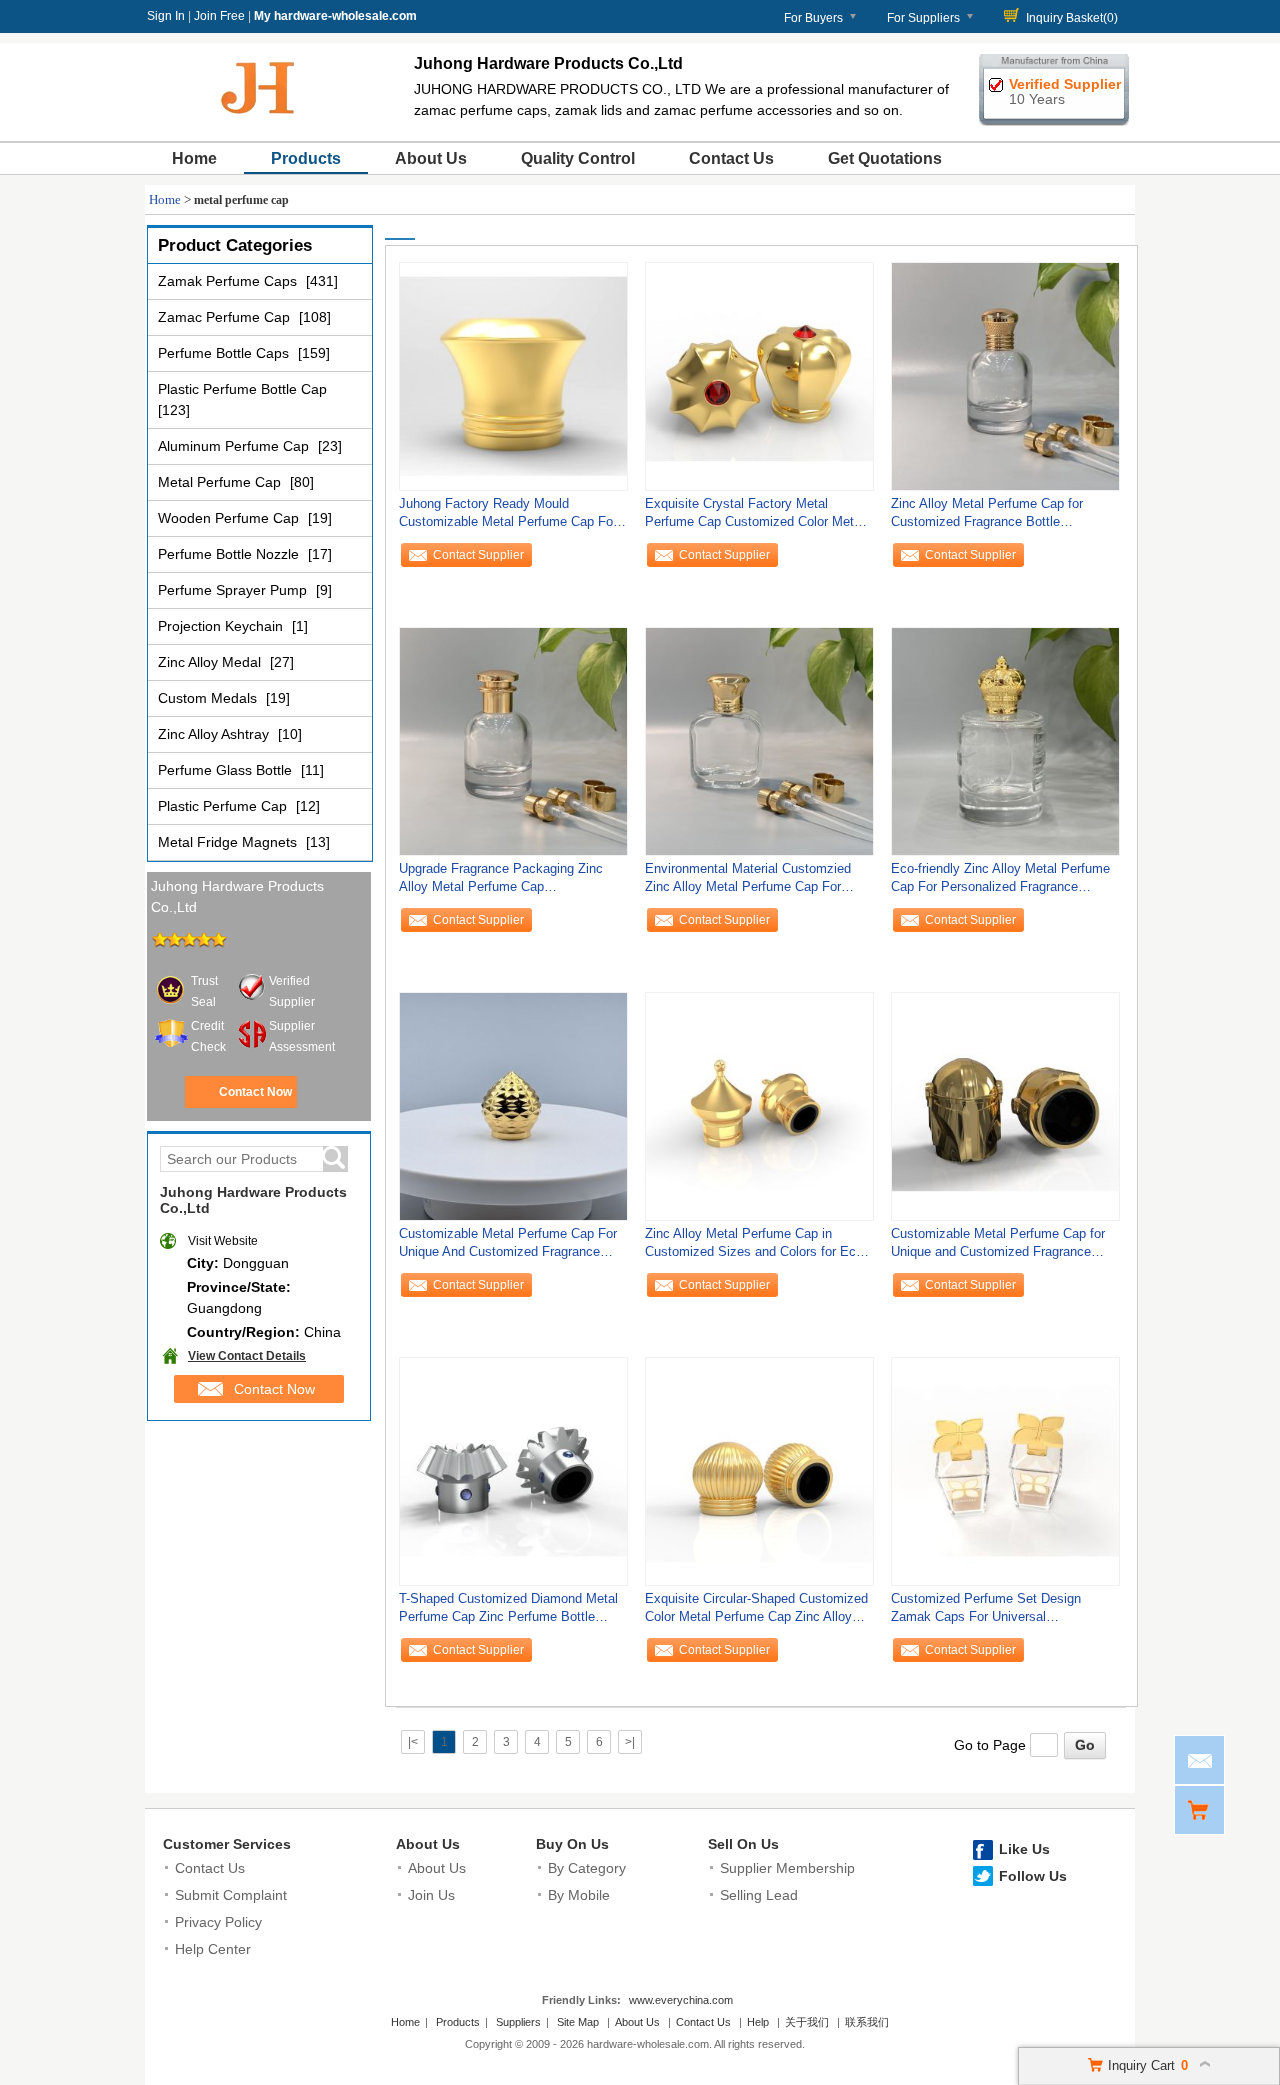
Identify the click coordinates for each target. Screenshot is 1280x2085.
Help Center (213, 1949)
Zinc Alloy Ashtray (215, 734)
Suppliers (518, 2022)
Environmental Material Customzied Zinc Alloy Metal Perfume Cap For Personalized (748, 882)
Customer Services (227, 1844)
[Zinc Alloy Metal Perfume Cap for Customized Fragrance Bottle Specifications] (1005, 376)
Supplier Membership (787, 1868)
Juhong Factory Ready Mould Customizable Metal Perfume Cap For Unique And (508, 517)
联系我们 (867, 2022)
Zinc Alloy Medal (211, 662)
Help (758, 2022)
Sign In (166, 16)
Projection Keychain (222, 626)
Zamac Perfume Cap (226, 317)
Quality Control (578, 158)
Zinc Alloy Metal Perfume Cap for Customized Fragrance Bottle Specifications (987, 517)
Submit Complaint (231, 1895)
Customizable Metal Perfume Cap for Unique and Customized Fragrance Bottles (998, 1247)
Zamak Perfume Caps (229, 281)
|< (413, 1742)
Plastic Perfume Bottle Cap (242, 389)
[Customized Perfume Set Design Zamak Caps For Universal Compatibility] (1005, 1471)
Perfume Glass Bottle (227, 770)
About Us (431, 158)
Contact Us (731, 158)
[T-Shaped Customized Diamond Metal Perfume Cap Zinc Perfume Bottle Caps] (513, 1471)
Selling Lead (759, 1895)
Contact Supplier (478, 555)
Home (194, 158)
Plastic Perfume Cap (224, 806)
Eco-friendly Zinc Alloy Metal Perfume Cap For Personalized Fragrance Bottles (1000, 882)
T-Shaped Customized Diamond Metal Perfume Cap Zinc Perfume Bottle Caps (508, 1612)
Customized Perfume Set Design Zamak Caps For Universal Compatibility (986, 1612)
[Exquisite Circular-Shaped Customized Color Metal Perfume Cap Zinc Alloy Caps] (759, 1471)
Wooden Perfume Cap (230, 518)
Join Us (431, 1895)
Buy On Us (572, 1844)
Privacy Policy (218, 1922)
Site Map (578, 2022)
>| (630, 1742)
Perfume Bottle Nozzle (230, 554)
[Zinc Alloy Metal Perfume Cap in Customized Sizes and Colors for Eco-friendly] (759, 1106)
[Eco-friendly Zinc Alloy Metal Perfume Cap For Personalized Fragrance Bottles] (1005, 741)
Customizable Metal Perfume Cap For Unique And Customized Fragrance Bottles (508, 1247)
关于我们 (807, 2022)
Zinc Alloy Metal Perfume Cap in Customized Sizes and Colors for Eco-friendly (756, 1247)
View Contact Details (247, 1356)
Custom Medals (209, 698)
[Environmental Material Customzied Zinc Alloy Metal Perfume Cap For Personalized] (759, 741)
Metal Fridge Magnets (229, 842)
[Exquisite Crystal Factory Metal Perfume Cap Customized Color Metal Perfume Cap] (759, 376)
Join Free (219, 16)
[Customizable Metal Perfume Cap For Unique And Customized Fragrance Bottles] (513, 1106)
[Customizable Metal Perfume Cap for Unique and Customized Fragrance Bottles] (1005, 1106)
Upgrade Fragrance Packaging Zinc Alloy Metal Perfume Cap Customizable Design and (501, 882)
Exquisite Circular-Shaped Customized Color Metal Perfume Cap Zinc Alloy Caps (756, 1612)
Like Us (1024, 1849)
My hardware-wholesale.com (335, 16)
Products (306, 158)
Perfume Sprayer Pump (234, 590)
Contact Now (255, 1092)
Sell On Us (743, 1844)
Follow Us (1033, 1876)
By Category (587, 1868)
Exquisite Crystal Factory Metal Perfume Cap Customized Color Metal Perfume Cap (754, 517)
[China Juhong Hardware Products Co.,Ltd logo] (259, 118)
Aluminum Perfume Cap (235, 446)
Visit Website (223, 1241)
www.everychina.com (681, 2000)
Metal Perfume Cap (221, 482)
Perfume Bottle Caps (225, 353)
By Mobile (579, 1895)
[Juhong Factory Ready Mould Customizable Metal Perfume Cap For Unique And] (513, 376)
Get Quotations (885, 158)
